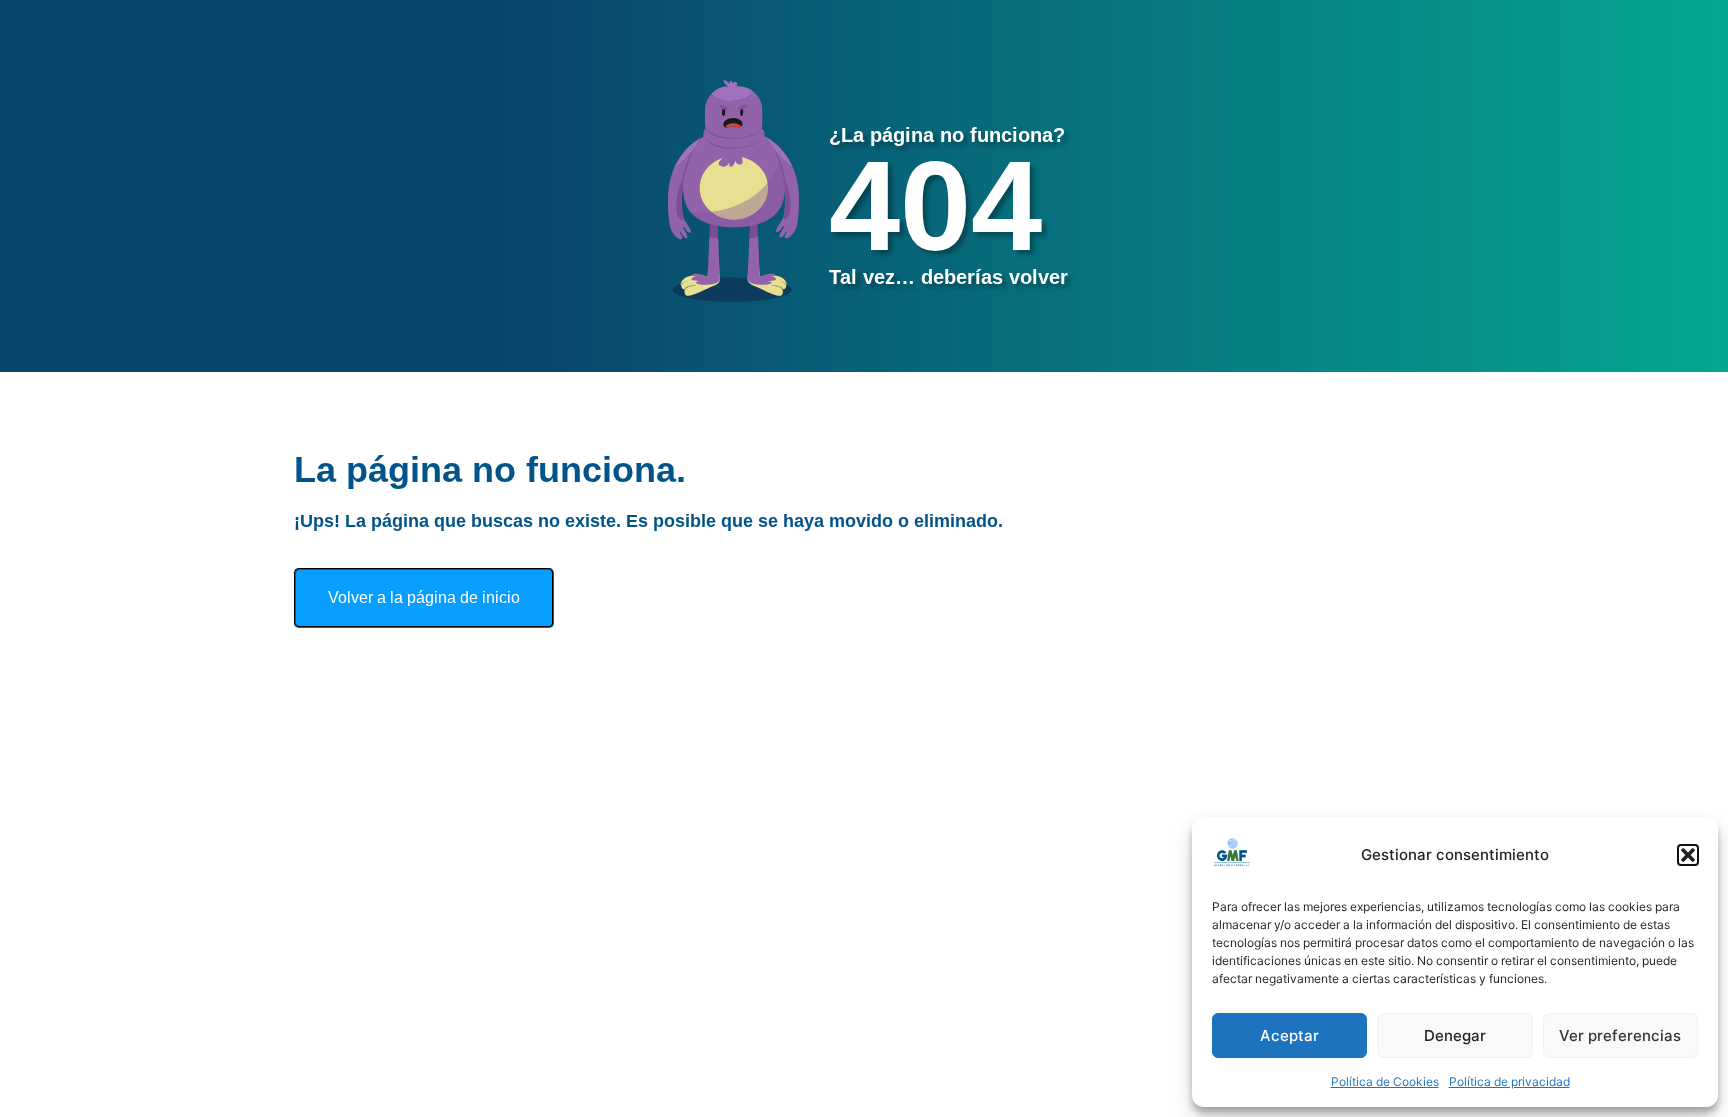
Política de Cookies (1385, 1081)
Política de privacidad (1509, 1081)
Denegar (1455, 1035)
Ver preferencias (1620, 1035)
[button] (1688, 855)
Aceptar (1289, 1035)
